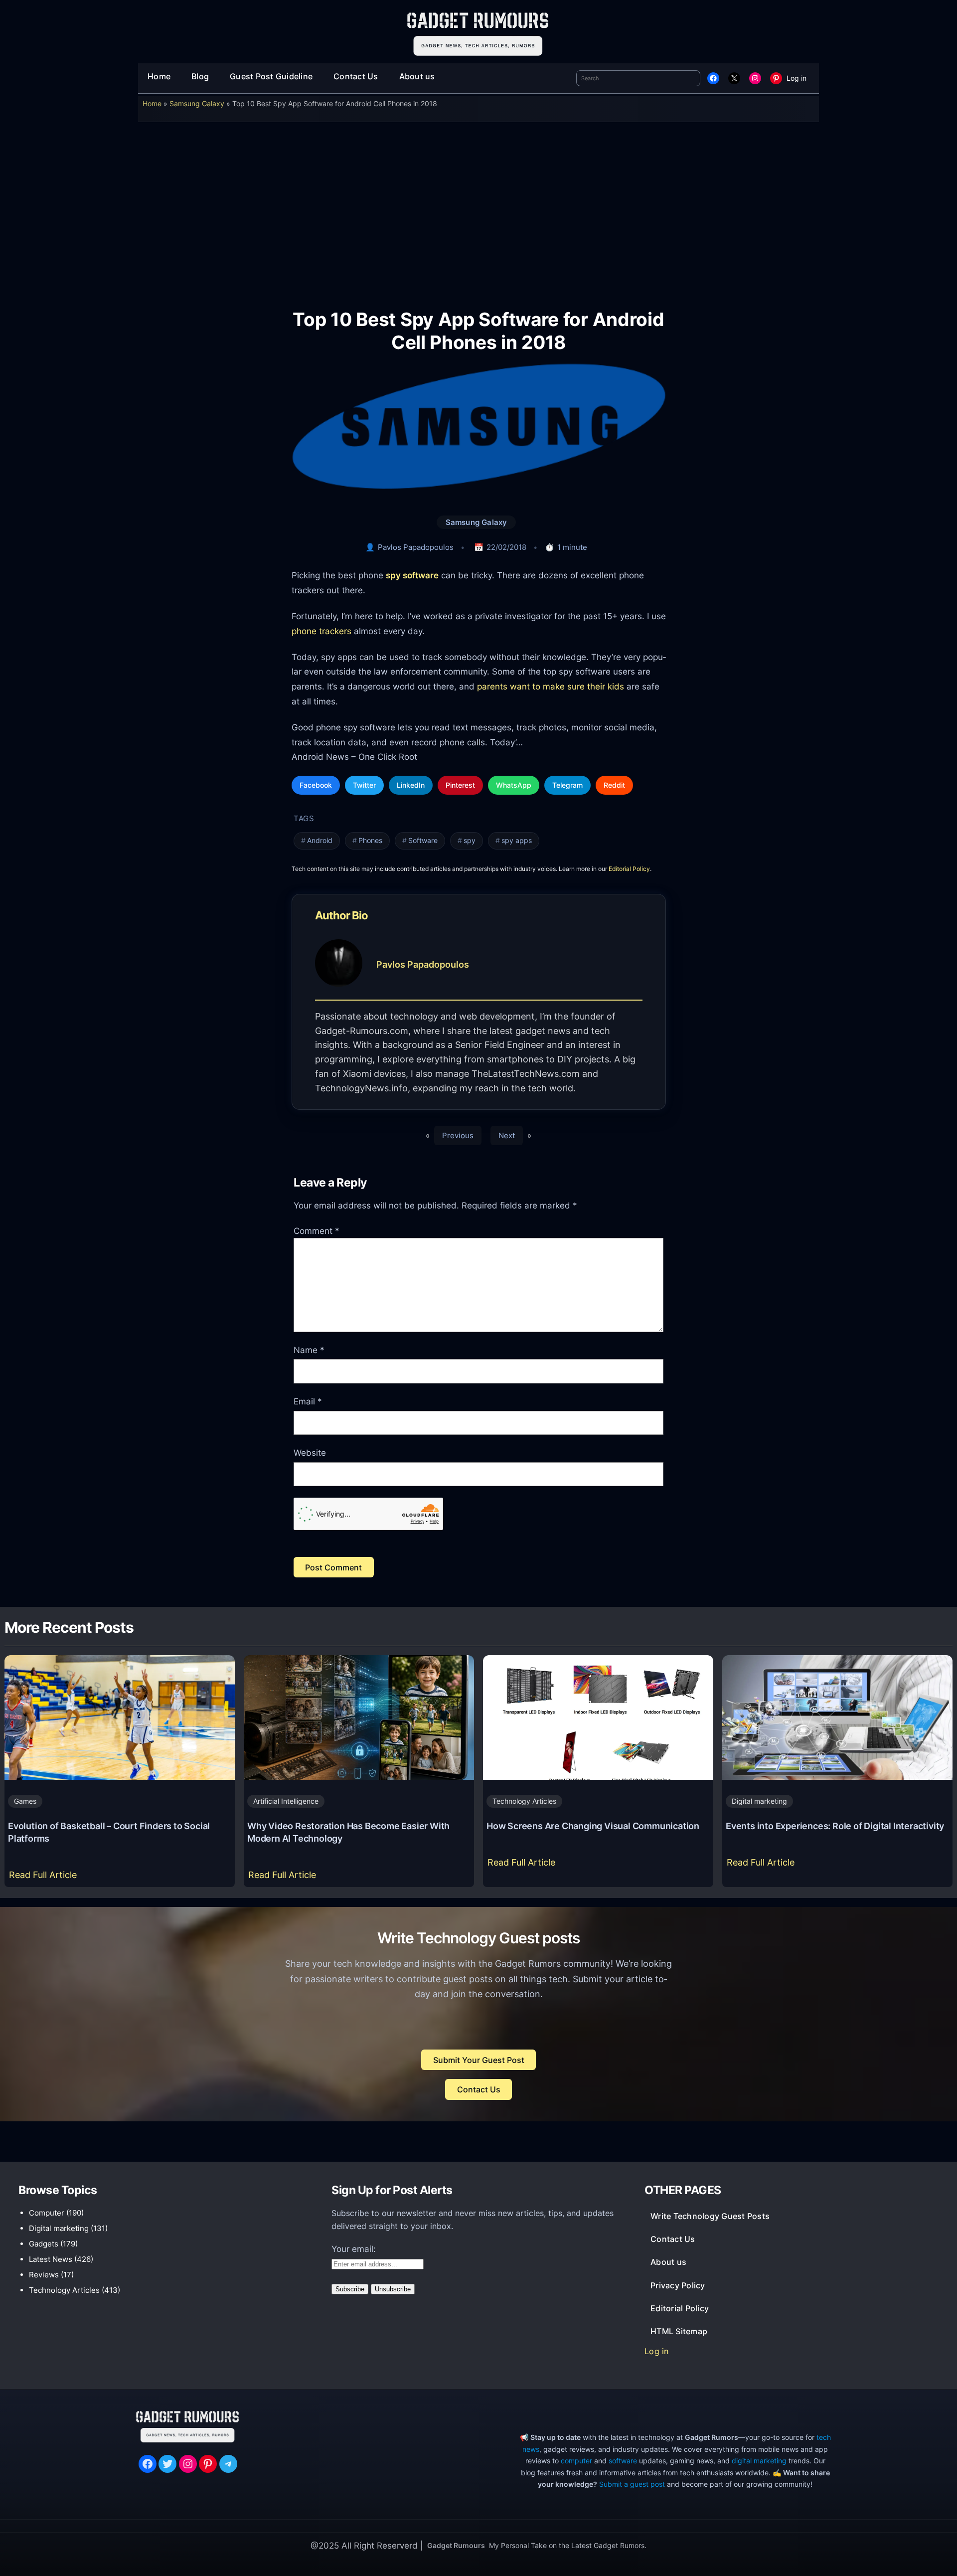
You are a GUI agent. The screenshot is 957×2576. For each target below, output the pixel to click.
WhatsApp (514, 785)
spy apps (517, 841)
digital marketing (759, 2461)
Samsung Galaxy (197, 103)
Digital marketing (759, 1801)
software (623, 2461)
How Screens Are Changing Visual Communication (593, 1826)
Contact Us (479, 2089)
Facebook (316, 785)
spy (470, 841)
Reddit (614, 785)
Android (320, 841)
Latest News (51, 2259)
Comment (317, 1231)
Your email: (354, 2249)
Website (310, 1453)
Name (309, 1350)
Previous (458, 1135)
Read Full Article (45, 1878)
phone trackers (321, 631)
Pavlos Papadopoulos (416, 547)
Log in (797, 78)
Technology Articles (524, 1801)
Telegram (567, 785)
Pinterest (460, 785)
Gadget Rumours (456, 2545)
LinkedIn (411, 785)
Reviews (44, 2275)
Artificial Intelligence (286, 1801)
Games (25, 1801)
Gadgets (44, 2244)
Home (152, 103)
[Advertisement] (478, 208)
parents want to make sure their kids (551, 686)
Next (507, 1135)
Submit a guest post (632, 2484)
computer (576, 2461)
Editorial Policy (629, 869)
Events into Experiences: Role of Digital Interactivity (835, 1826)
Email (308, 1401)
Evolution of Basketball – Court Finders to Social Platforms (109, 1832)
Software (423, 841)
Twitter (364, 785)
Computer (47, 2213)
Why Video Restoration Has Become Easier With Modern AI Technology (348, 1832)
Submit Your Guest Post (479, 2060)
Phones (370, 841)
